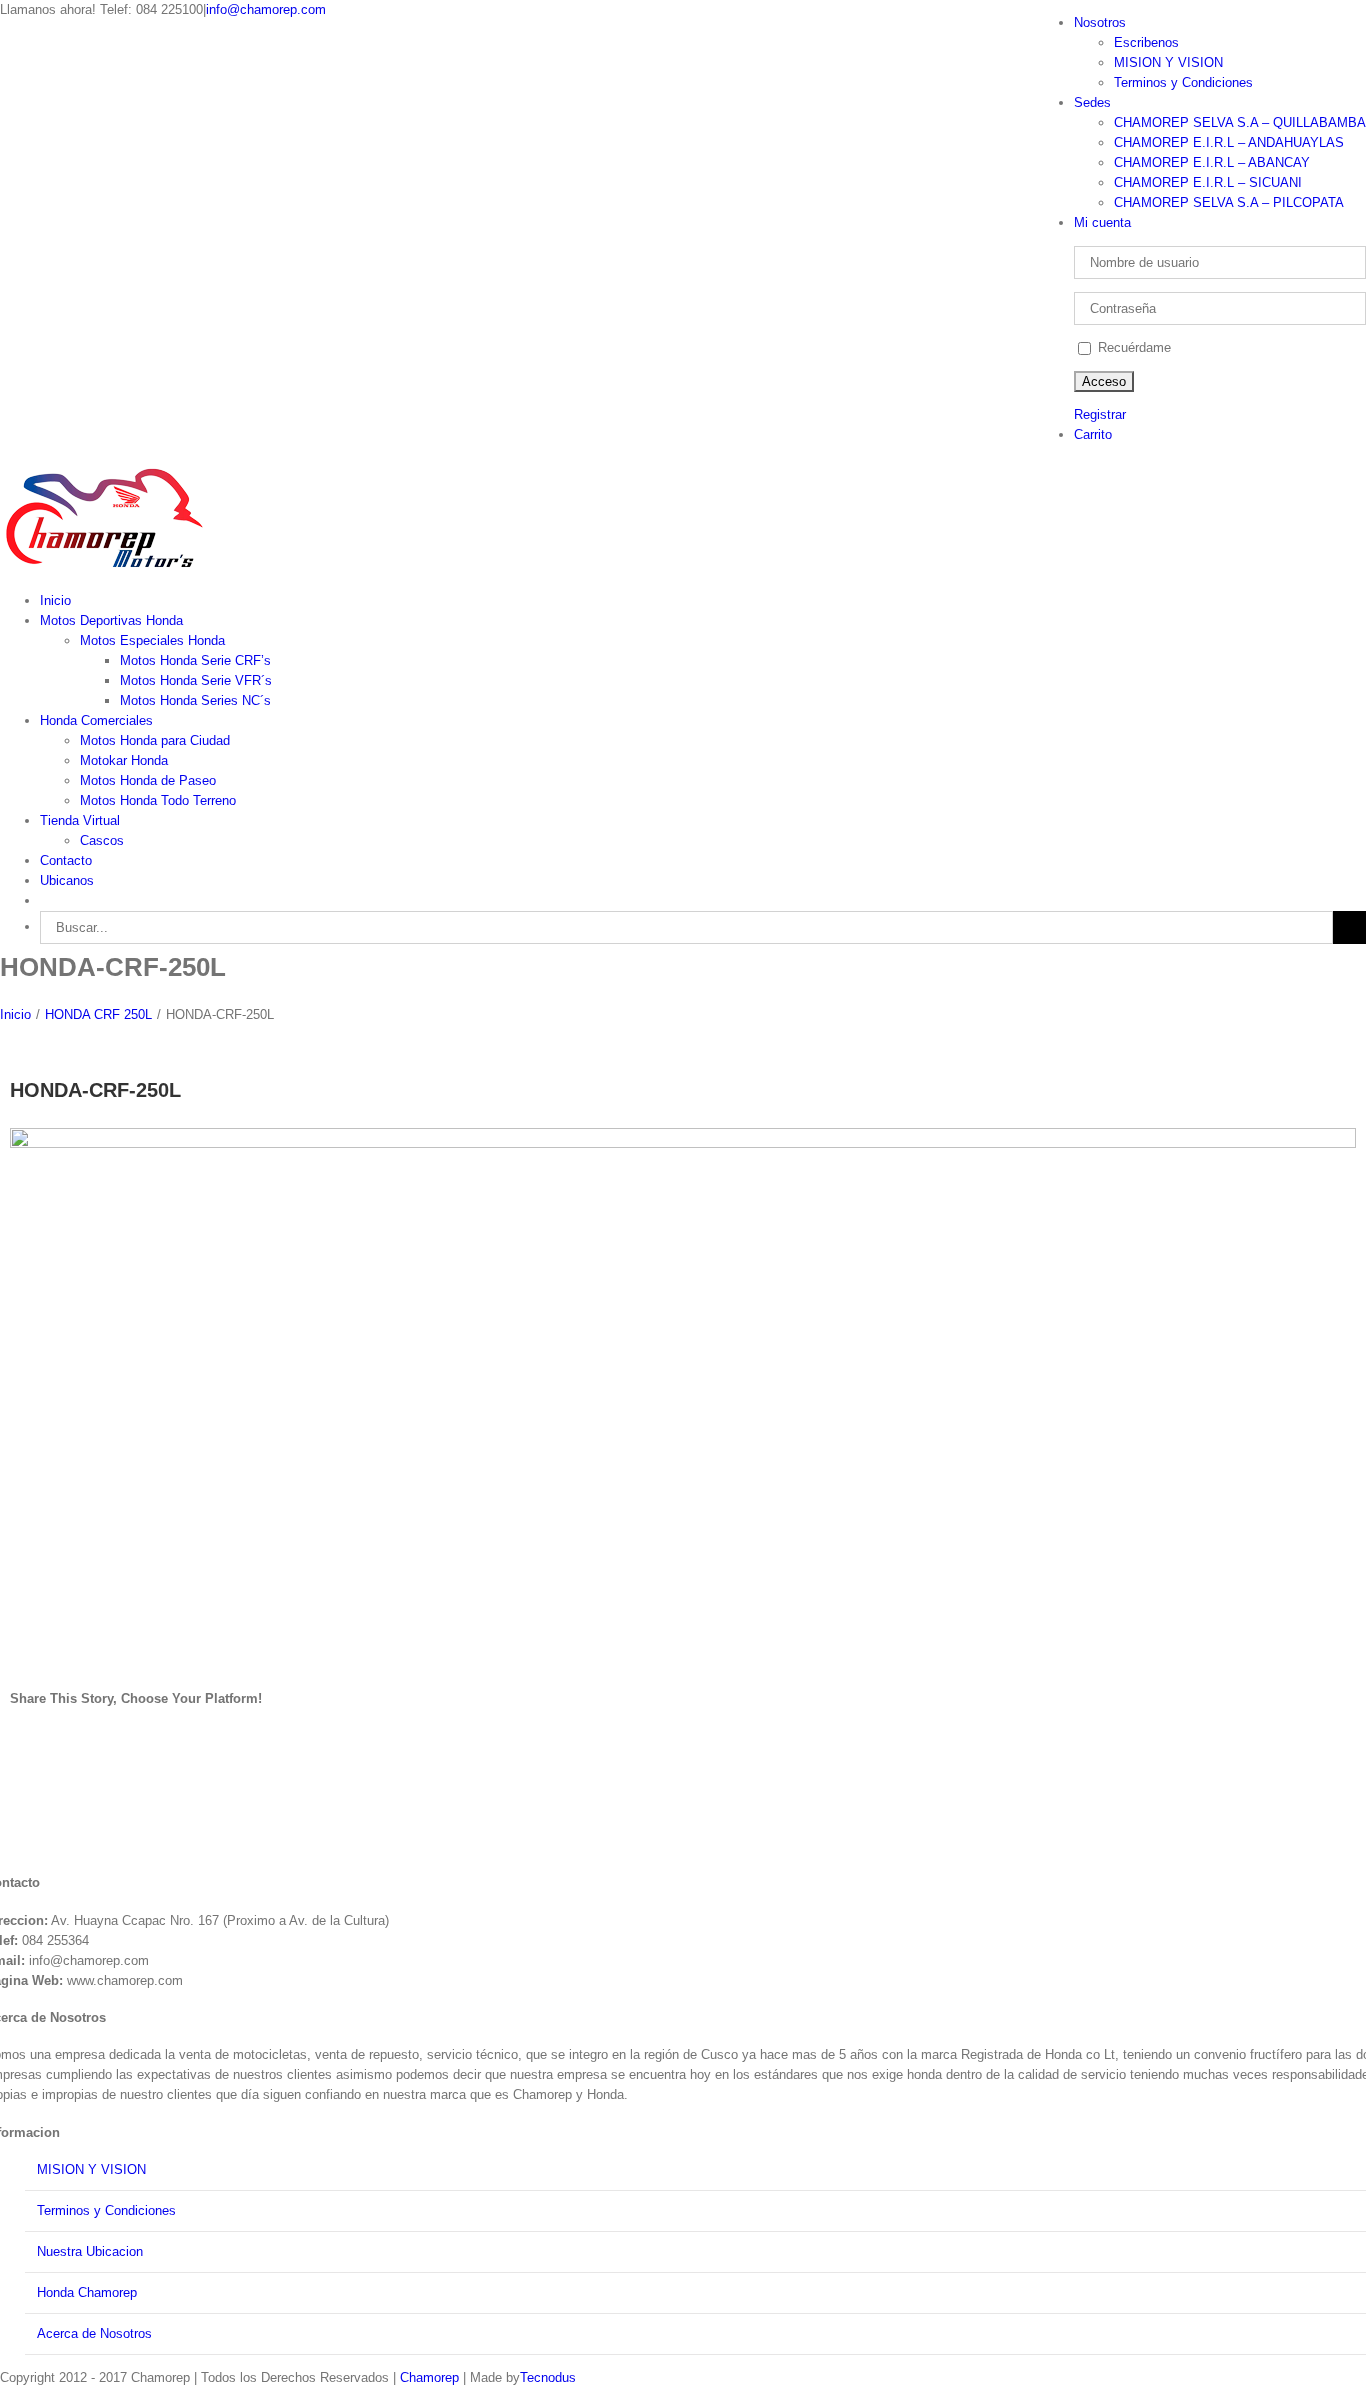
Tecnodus (548, 2377)
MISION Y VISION (91, 2169)
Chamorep (429, 2377)
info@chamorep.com (266, 9)
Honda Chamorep (87, 2292)
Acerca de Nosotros (94, 2333)
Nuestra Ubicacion (90, 2251)
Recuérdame (1132, 347)
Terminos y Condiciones (106, 2210)
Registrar (1100, 414)
